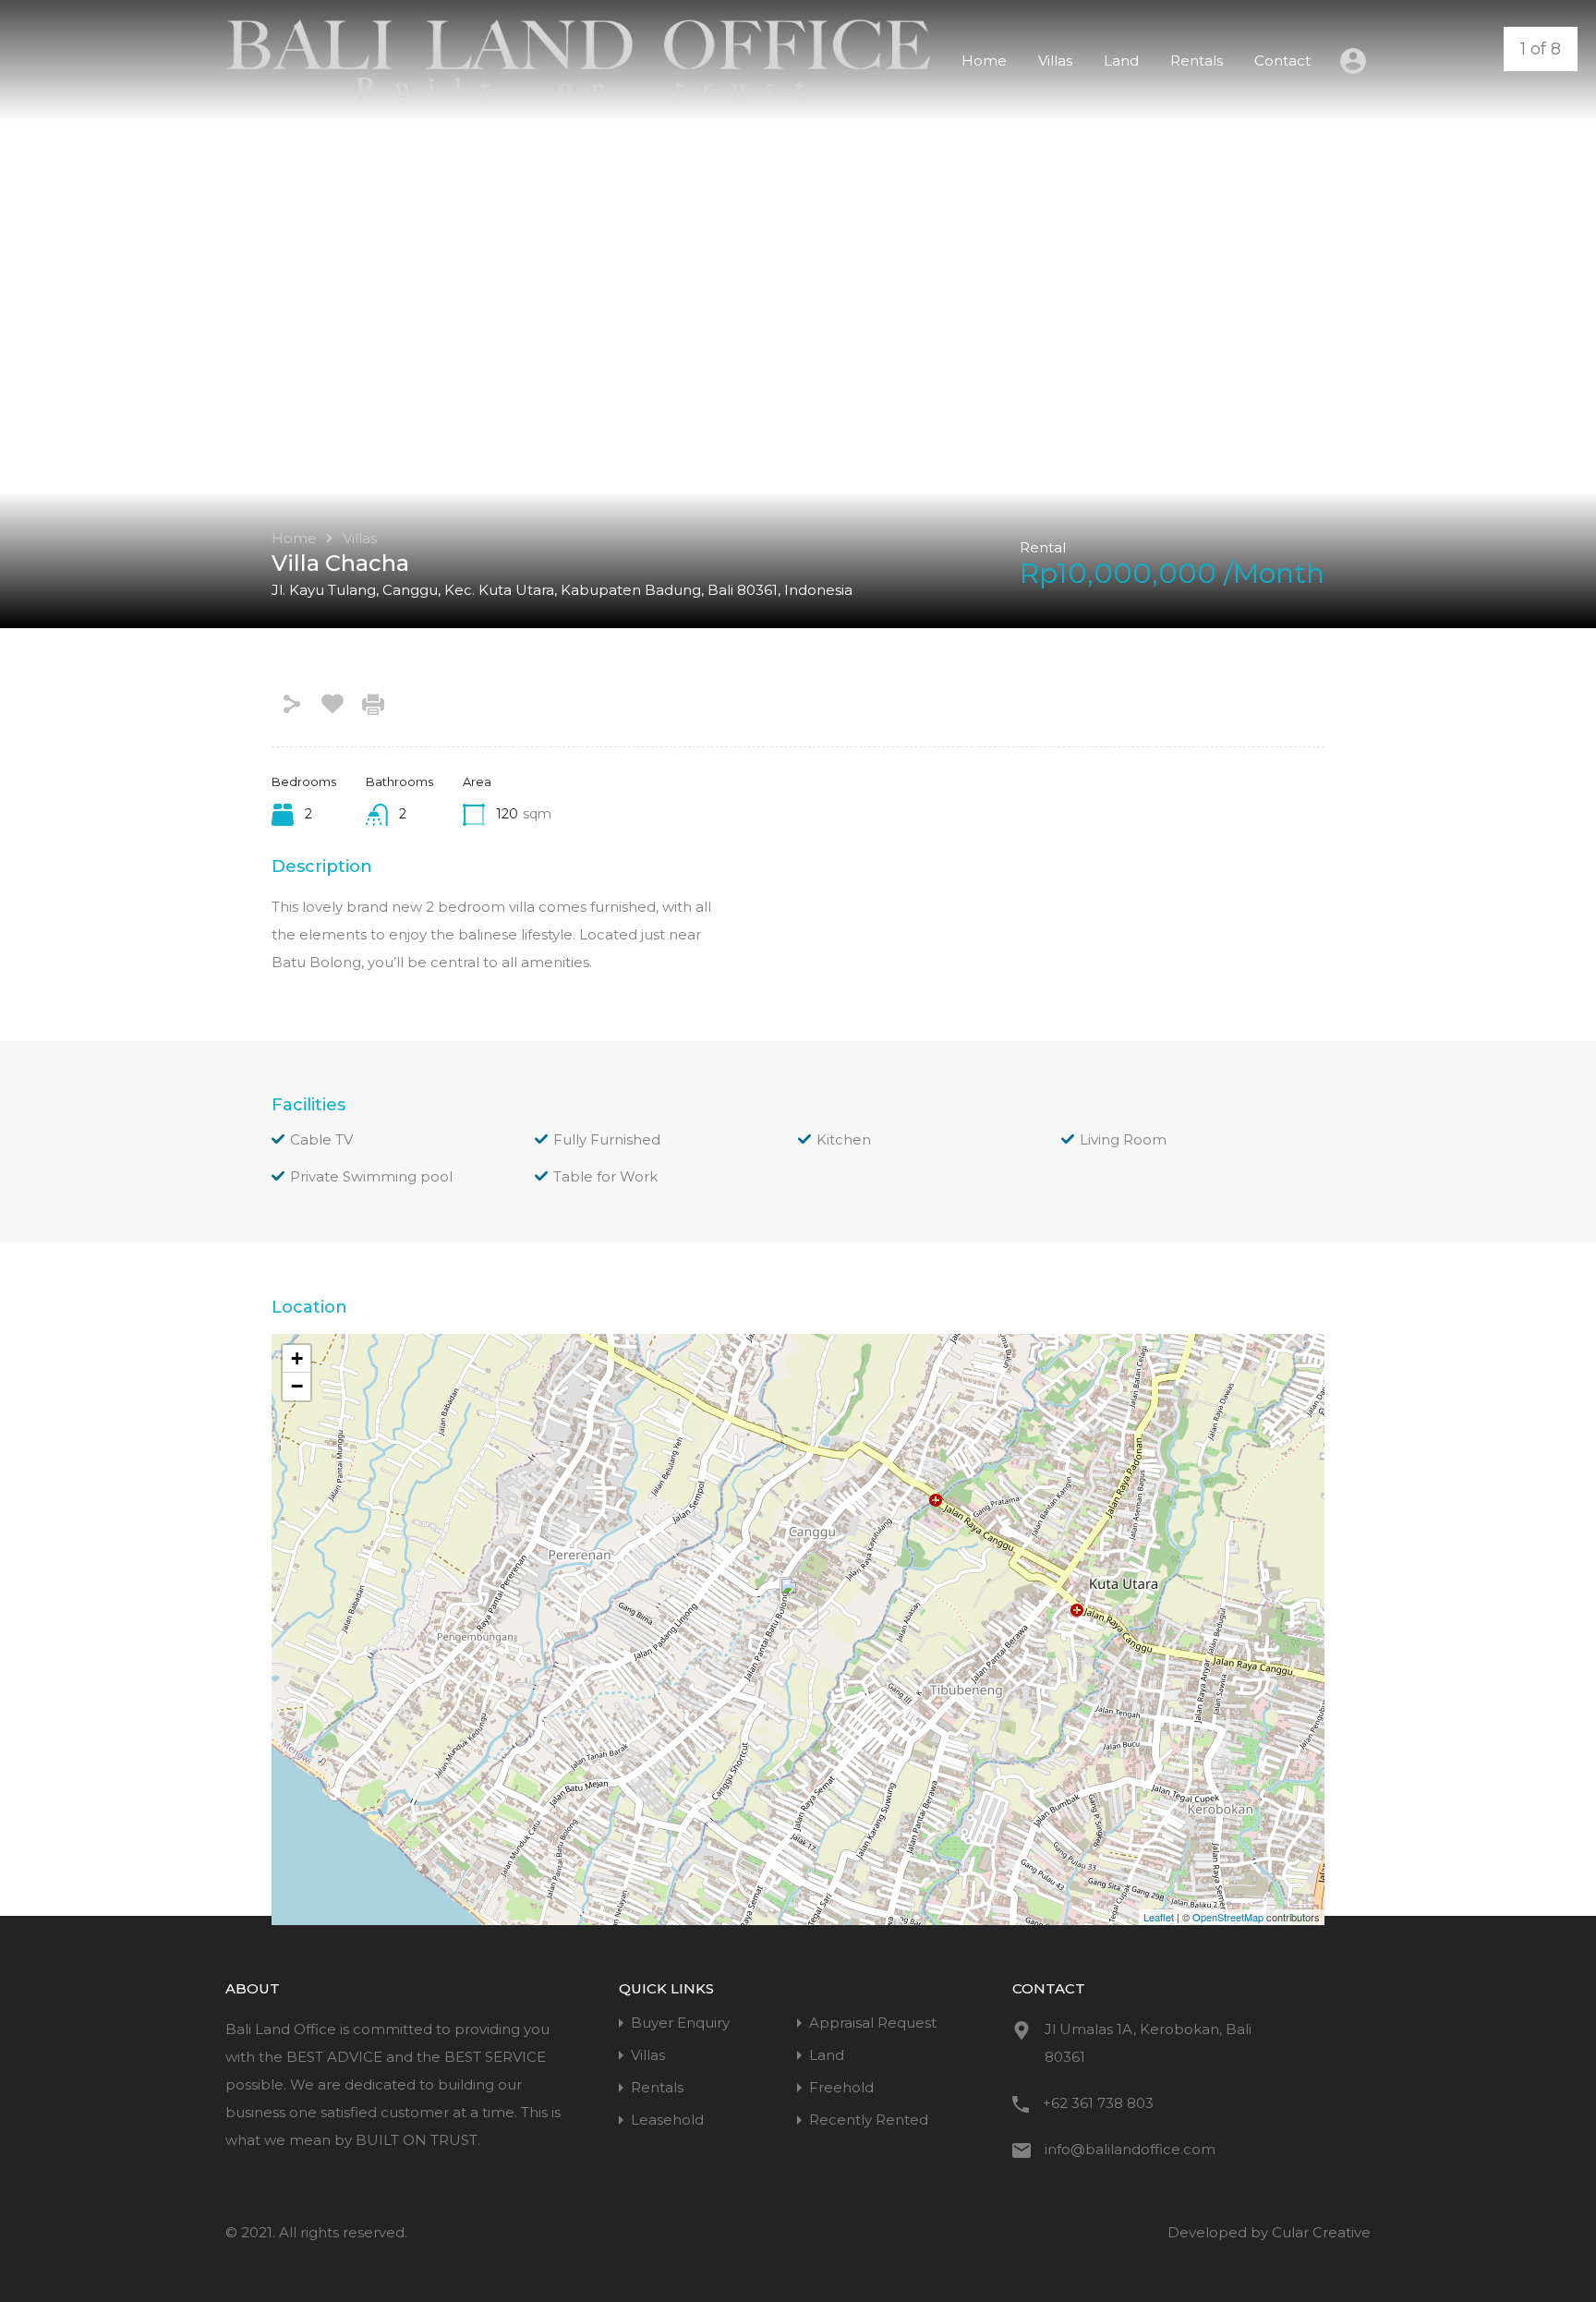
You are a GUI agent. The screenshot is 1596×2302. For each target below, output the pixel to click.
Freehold (841, 2087)
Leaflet (1159, 1917)
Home (984, 61)
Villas (1055, 61)
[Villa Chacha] (799, 1603)
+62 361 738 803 (1098, 2103)
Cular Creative (1321, 2232)
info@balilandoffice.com (1130, 2149)
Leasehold (667, 2120)
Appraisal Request (873, 2023)
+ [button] (297, 1358)
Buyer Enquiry (680, 2023)
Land (1121, 61)
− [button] (297, 1386)
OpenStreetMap (1228, 1917)
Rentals (1197, 61)
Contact (1282, 61)
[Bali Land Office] (579, 94)
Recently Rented (869, 2120)
